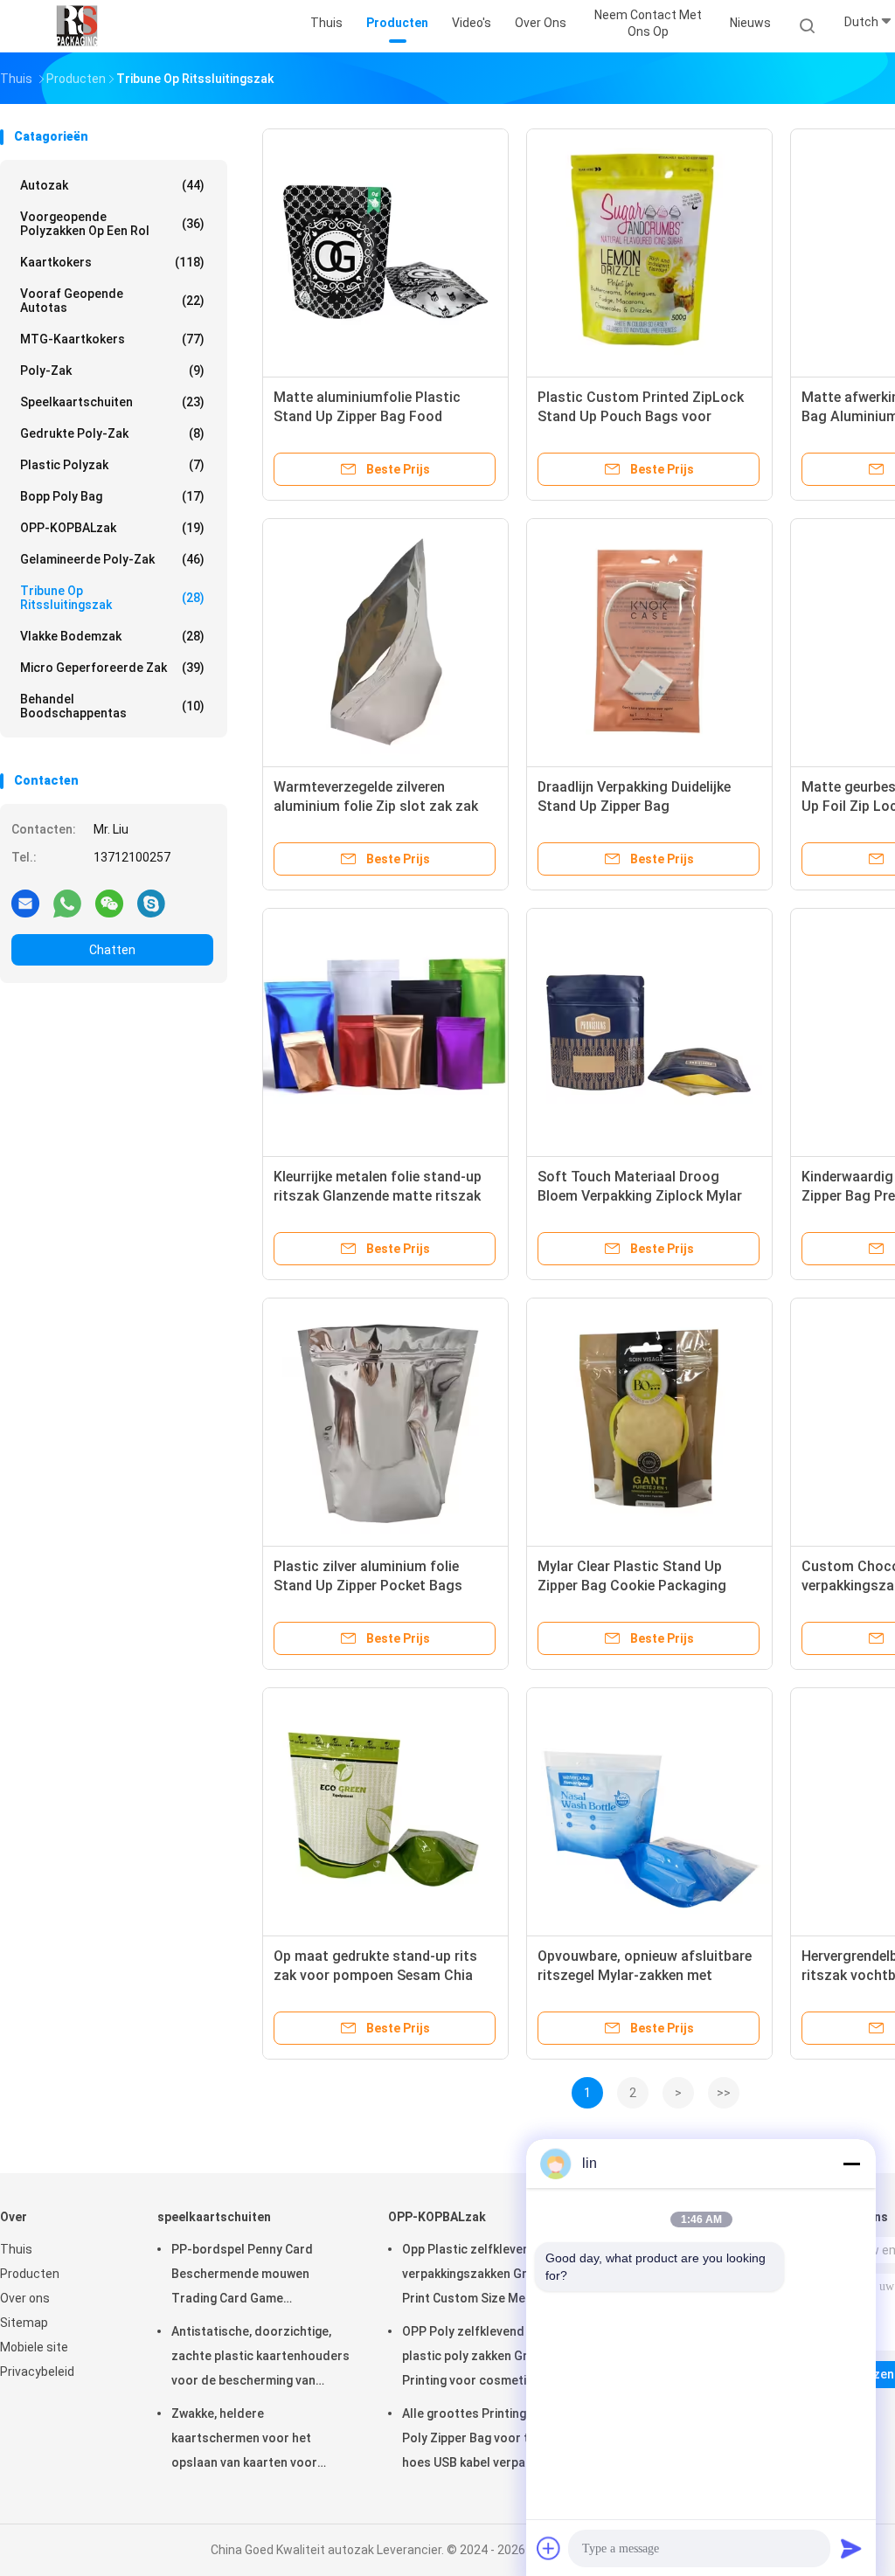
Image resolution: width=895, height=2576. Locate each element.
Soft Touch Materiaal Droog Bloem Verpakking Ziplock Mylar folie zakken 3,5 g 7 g (640, 1196)
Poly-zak (112, 370)
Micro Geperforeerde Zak (112, 668)
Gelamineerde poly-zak (112, 559)
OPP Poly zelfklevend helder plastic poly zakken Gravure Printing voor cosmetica (483, 2356)
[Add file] (549, 2548)
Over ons (25, 2298)
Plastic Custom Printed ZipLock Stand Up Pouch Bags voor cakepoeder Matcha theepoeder (641, 416)
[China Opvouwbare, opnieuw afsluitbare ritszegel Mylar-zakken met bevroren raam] (649, 1811)
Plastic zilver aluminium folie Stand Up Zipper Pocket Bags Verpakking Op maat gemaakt (368, 1586)
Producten (30, 2274)
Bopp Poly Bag (112, 496)
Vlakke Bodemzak (112, 636)
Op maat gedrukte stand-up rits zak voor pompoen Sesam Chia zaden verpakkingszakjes (375, 1975)
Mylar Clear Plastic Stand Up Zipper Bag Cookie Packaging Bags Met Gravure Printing (632, 1586)
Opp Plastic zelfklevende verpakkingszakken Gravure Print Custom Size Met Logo (482, 2274)
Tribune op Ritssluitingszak (112, 598)
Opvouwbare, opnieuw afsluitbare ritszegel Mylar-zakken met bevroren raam (645, 1975)
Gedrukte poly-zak (112, 433)
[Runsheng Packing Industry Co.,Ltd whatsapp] (67, 903)
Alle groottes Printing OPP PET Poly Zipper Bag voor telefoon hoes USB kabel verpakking (491, 2438)
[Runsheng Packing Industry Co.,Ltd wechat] (109, 903)
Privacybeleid (37, 2372)
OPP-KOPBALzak (112, 528)
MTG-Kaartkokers (112, 339)
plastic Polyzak (112, 465)
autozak (112, 185)
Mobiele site (34, 2347)
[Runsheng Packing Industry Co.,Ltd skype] (151, 903)
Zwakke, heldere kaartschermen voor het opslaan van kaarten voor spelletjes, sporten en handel (255, 2441)
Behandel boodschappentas (112, 706)
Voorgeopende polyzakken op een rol (112, 224)
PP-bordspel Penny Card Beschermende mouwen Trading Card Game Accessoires (242, 2276)
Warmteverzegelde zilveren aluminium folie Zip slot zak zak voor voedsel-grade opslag (376, 806)
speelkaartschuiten (112, 402)
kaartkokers (112, 262)
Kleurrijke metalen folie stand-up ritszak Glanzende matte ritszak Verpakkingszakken (378, 1196)
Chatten (112, 950)
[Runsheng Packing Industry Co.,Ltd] (77, 26)
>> (724, 2093)
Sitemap (24, 2323)
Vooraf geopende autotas (112, 301)
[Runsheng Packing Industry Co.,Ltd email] (25, 903)
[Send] (851, 2548)
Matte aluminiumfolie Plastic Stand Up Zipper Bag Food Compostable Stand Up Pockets (377, 416)
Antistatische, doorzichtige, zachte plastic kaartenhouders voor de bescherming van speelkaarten (260, 2358)
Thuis (16, 2249)
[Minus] (851, 2164)
